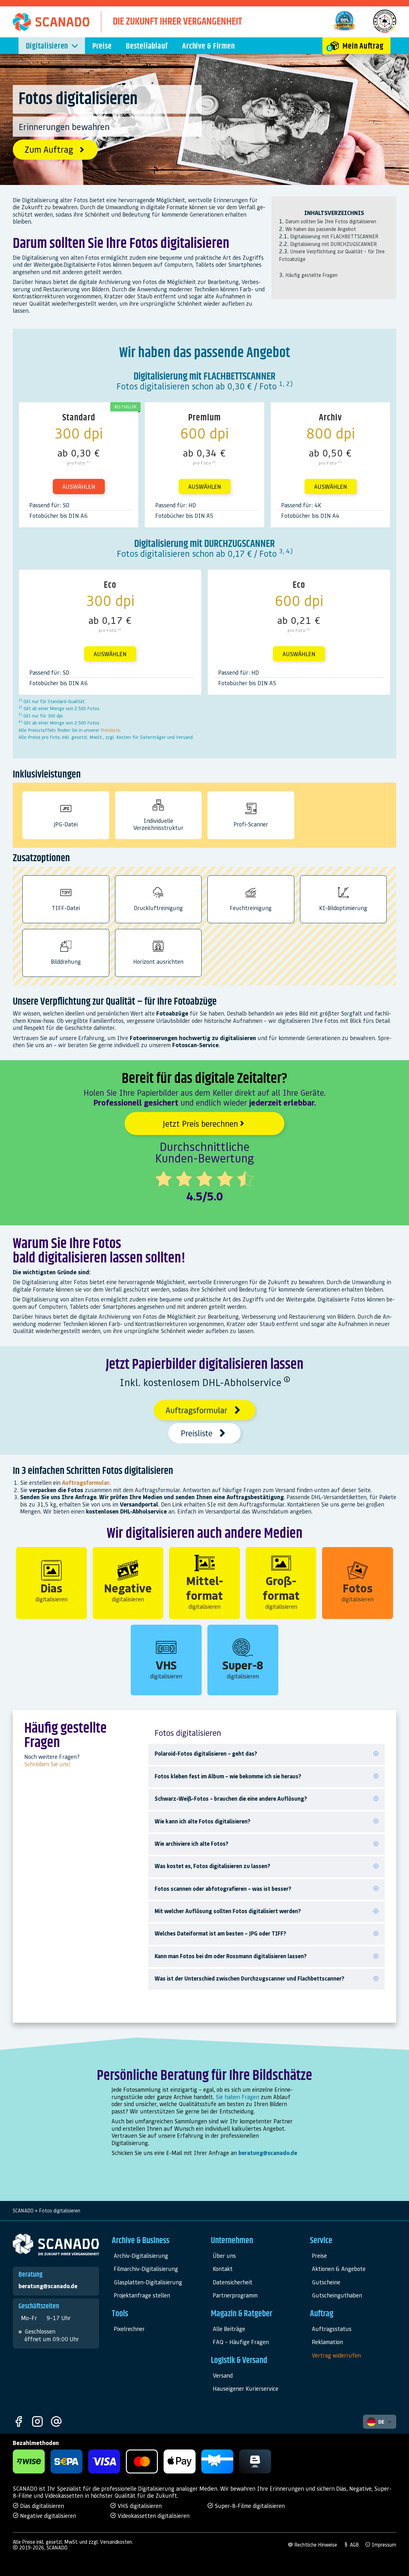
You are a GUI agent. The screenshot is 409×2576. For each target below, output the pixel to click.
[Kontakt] (56, 2422)
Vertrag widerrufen (336, 2355)
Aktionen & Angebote (339, 2269)
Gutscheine (326, 2282)
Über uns (224, 2255)
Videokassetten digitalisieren (153, 2515)
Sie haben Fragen (237, 2097)
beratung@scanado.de (268, 2153)
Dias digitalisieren (41, 2506)
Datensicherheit (233, 2282)
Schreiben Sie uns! (47, 1764)
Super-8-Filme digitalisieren (249, 2506)
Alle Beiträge (229, 2329)
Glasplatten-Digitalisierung (148, 2282)
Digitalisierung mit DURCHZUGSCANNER (333, 244)
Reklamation (327, 2342)
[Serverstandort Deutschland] (385, 30)
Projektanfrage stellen (142, 2295)
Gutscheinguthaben (337, 2295)
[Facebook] (19, 2422)
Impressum (383, 2545)
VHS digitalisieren (139, 2506)
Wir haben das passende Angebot (321, 229)
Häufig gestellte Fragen (311, 275)
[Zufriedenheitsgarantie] (344, 30)
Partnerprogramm (235, 2295)
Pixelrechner (129, 2329)
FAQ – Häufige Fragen (241, 2342)
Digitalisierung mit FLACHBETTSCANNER (334, 236)
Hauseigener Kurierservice (246, 2388)
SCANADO (23, 2211)
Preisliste (110, 730)
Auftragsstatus (332, 2329)
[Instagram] (37, 2422)
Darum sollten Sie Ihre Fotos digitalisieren (331, 221)
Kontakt (223, 2269)
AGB (354, 2545)
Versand (223, 2375)
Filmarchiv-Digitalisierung (146, 2269)
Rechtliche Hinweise (315, 2545)
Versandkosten (116, 2542)
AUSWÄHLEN (79, 486)
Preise (319, 2255)
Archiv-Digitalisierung (141, 2255)
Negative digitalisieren (47, 2515)
